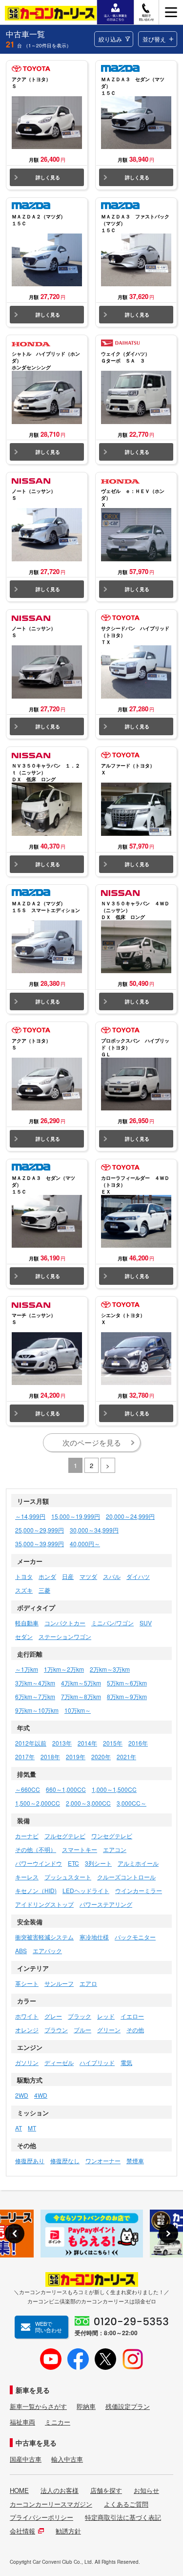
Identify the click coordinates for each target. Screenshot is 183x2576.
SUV (146, 1623)
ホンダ (47, 1576)
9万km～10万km (37, 1710)
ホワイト (27, 2016)
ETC (73, 1863)
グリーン (109, 2030)
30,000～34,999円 (94, 1530)
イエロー (132, 2016)
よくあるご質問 (126, 2504)
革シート (27, 1983)
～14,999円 (30, 1516)
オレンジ (27, 2030)
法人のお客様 (60, 2491)
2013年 (62, 1743)
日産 (68, 1576)
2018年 (50, 1756)
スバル (112, 1576)
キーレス (27, 1877)
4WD (41, 2095)
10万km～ (78, 1710)
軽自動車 (27, 1623)
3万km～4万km (35, 1683)
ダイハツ (138, 1576)
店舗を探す (106, 2491)
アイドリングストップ (44, 1904)
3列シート (98, 1863)
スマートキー (80, 1849)
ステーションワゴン (65, 1636)
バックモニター (135, 1937)
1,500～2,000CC (38, 1803)
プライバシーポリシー (41, 2517)
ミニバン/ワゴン (112, 1623)
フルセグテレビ (65, 1836)
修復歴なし (65, 2161)
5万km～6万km (127, 1683)
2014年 (87, 1743)
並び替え (154, 39)
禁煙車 (135, 2161)
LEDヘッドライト (86, 1890)
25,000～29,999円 (40, 1530)
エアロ (88, 1983)
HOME (19, 2491)
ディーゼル (59, 2062)
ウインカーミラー (139, 1890)
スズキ (24, 1590)
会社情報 (22, 2531)
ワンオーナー (103, 2161)
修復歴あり (30, 2161)
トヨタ (24, 1576)
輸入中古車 (67, 2459)
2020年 (101, 1756)
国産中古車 (26, 2459)
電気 (126, 2062)
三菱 (44, 1590)
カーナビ (27, 1836)
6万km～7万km (35, 1696)
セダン (24, 1636)
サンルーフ (59, 1983)
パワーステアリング (106, 1904)
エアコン (115, 1849)
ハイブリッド (97, 2062)
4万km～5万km (81, 1683)
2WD (22, 2095)
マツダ (88, 1576)
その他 (135, 2030)
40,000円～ (85, 1543)
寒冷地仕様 (94, 1937)
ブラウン (56, 2030)
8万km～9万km (127, 1696)
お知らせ (146, 2491)
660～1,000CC (66, 1789)
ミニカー (58, 2422)
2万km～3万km (110, 1669)
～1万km (27, 1669)
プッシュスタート (68, 1877)
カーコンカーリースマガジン (51, 2504)
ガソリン (27, 2062)
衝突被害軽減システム (44, 1937)
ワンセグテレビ (112, 1836)
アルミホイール (138, 1863)
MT (32, 2128)
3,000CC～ (132, 1803)
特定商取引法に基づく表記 (123, 2517)
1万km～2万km (64, 1669)
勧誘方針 (68, 2531)
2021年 (126, 1756)
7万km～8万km (81, 1696)
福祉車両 (22, 2422)
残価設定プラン (128, 2406)
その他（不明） (36, 1849)
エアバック (47, 1950)
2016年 (138, 1743)
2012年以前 (31, 1743)
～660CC (28, 1789)
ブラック (80, 2016)
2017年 (25, 1756)
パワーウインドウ (39, 1863)
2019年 (76, 1756)
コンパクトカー (65, 1623)
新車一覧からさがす (38, 2406)
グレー (53, 2016)
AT (19, 2128)
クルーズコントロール (126, 1877)
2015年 (113, 1743)
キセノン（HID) (36, 1890)
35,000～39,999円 (40, 1543)
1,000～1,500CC (114, 1789)
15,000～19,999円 (76, 1516)
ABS (21, 1950)
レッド (106, 2016)
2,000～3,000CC (88, 1803)
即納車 (86, 2406)
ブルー (82, 2030)
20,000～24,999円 (130, 1516)
